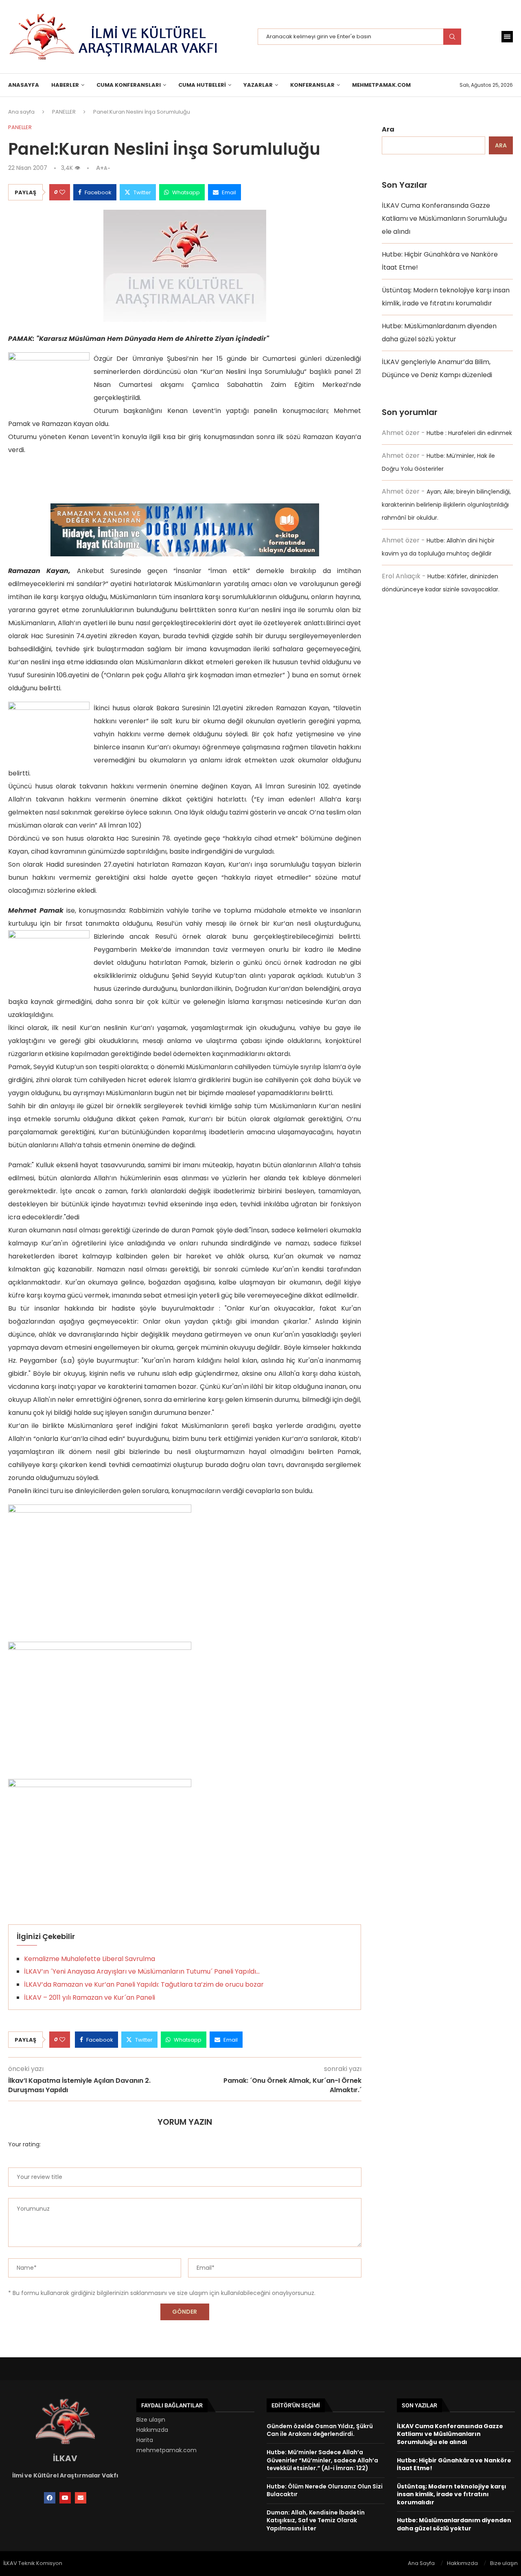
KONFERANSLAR (312, 85)
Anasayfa (24, 85)
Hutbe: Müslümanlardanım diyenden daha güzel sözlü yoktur (454, 2524)
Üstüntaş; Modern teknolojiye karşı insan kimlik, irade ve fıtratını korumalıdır (452, 2494)
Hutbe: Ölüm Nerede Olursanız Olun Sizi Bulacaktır (325, 2490)
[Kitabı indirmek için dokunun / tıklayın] (185, 510)
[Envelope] (81, 2498)
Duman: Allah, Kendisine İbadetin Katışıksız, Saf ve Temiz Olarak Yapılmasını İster (316, 2520)
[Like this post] (62, 192)
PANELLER (64, 112)
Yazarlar (258, 85)
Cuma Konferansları (129, 85)
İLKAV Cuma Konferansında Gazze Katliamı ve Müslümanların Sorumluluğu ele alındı (444, 219)
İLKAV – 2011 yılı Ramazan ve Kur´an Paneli (90, 1997)
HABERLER (65, 85)
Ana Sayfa (421, 2563)
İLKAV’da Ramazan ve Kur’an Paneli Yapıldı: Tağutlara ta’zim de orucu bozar (144, 1984)
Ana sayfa (21, 112)
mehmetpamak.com (166, 2450)
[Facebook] (50, 2498)
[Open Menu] (507, 37)
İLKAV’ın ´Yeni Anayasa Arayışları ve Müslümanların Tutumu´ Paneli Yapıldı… (142, 1971)
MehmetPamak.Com (381, 85)
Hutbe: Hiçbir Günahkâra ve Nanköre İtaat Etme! (454, 2464)
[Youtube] (65, 2498)
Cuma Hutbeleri (202, 85)
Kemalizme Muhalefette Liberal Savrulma (90, 1959)
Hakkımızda (152, 2430)
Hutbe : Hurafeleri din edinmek (469, 433)
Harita (145, 2440)
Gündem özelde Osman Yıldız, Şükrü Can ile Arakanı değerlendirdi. (320, 2430)
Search (452, 37)
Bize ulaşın (151, 2420)
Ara (388, 129)
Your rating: (24, 2144)
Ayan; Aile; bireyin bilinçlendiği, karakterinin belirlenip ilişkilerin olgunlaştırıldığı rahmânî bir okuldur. (446, 505)
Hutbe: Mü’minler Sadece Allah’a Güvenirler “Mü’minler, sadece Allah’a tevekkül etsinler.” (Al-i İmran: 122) (322, 2460)
